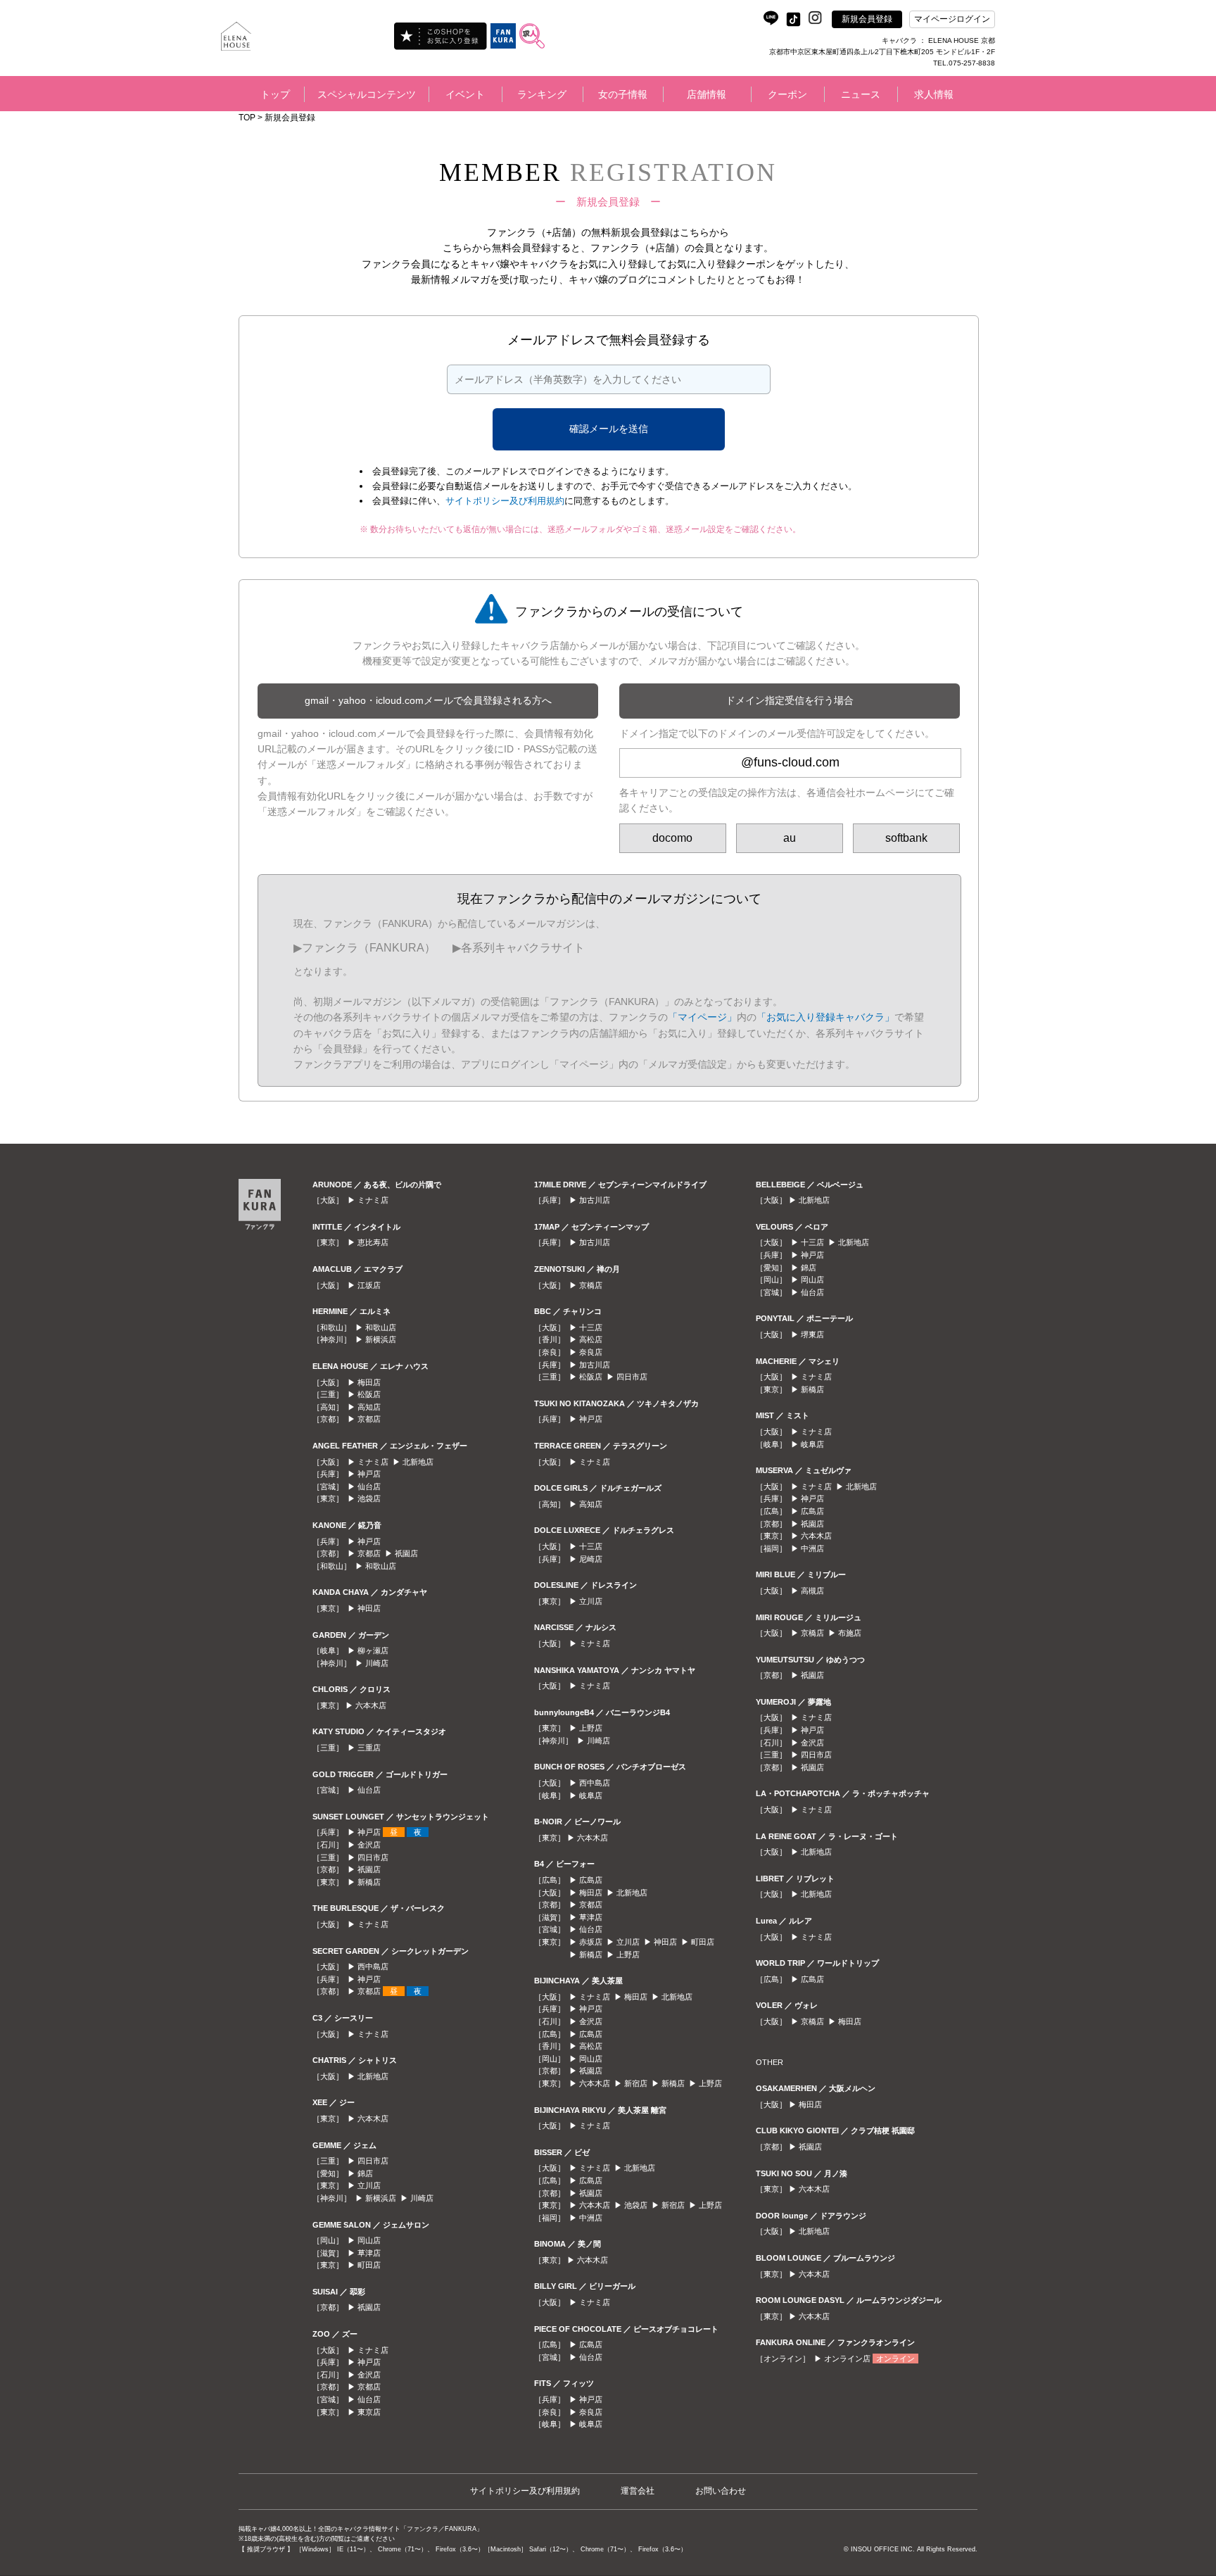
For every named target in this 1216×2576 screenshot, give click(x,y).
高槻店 (812, 1591)
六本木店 (371, 1705)
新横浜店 (381, 1339)
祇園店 (406, 1553)
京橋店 (591, 1285)
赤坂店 (591, 1942)
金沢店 (369, 1845)
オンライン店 (847, 2359)
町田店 (369, 2265)
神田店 (369, 1608)
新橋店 (369, 1882)
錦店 (365, 2173)
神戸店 (369, 1474)
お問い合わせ (721, 2491)
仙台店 (369, 1486)
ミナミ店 (373, 1200)
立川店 (369, 2185)
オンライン (895, 2359)
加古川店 (595, 1200)
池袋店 (369, 1498)
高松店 (591, 1339)
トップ (275, 94)
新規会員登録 (867, 19)
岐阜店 (591, 1795)
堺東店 (812, 1334)
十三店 (591, 1327)
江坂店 (369, 1285)
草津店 (369, 2253)
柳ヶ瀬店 (373, 1650)
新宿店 (636, 2083)
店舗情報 (707, 94)
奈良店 (591, 1352)
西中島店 (373, 1966)
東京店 (369, 2412)
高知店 (369, 1407)
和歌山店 (381, 1327)
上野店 (591, 1728)
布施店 (850, 1633)
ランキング (542, 94)
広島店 (591, 1880)
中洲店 (591, 2218)
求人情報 (934, 94)
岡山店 (369, 2240)
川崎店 (377, 1663)
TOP (247, 118)
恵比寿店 (373, 1242)
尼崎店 (591, 1559)
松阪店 (369, 1394)
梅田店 (369, 1382)
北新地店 (418, 1462)
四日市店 (373, 1857)
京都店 (369, 1419)
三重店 (369, 1748)
